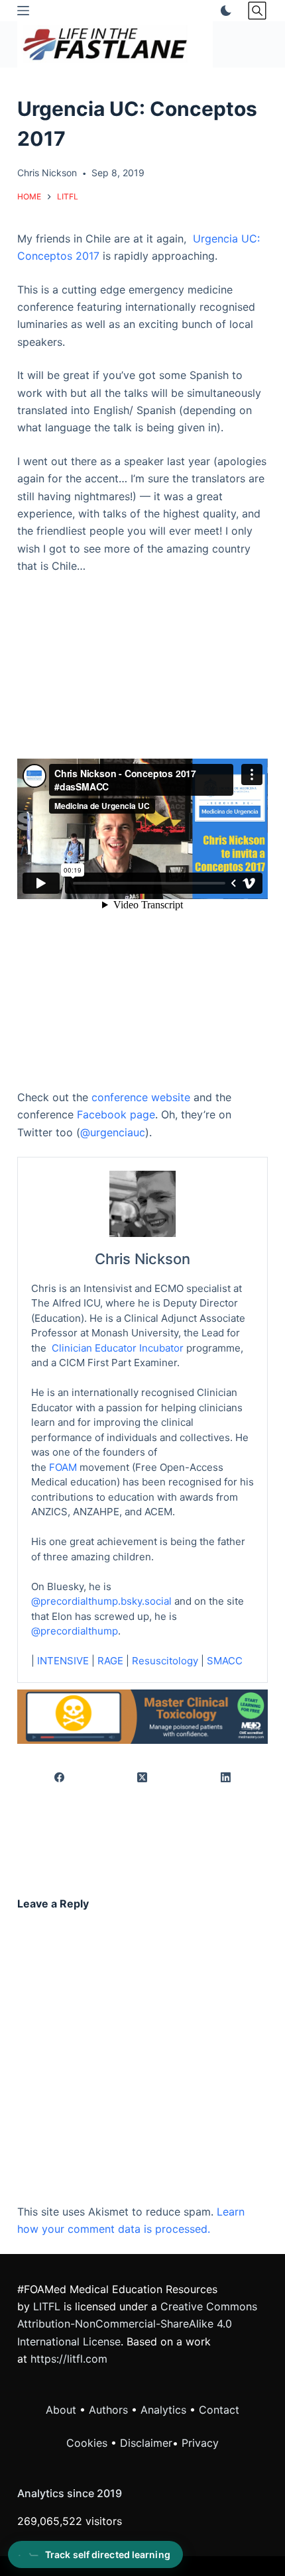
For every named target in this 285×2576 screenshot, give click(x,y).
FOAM (63, 1467)
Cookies (88, 2443)
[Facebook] (60, 1778)
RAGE (110, 1661)
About (61, 2410)
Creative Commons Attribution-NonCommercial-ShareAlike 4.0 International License (137, 2324)
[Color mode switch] (223, 11)
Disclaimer (146, 2443)
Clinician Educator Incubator (118, 1348)
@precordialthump (75, 1631)
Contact (219, 2410)
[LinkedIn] (226, 1778)
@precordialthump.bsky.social (101, 1601)
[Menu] (23, 11)
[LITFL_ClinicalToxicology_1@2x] (142, 1715)
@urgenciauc (113, 1132)
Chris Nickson (142, 1259)
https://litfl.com (69, 2359)
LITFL (47, 2306)
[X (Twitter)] (143, 1778)
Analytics (163, 2410)
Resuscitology (165, 1661)
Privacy (200, 2443)
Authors (108, 2410)
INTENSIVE (63, 1661)
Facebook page (116, 1114)
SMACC (225, 1661)
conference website (141, 1097)
